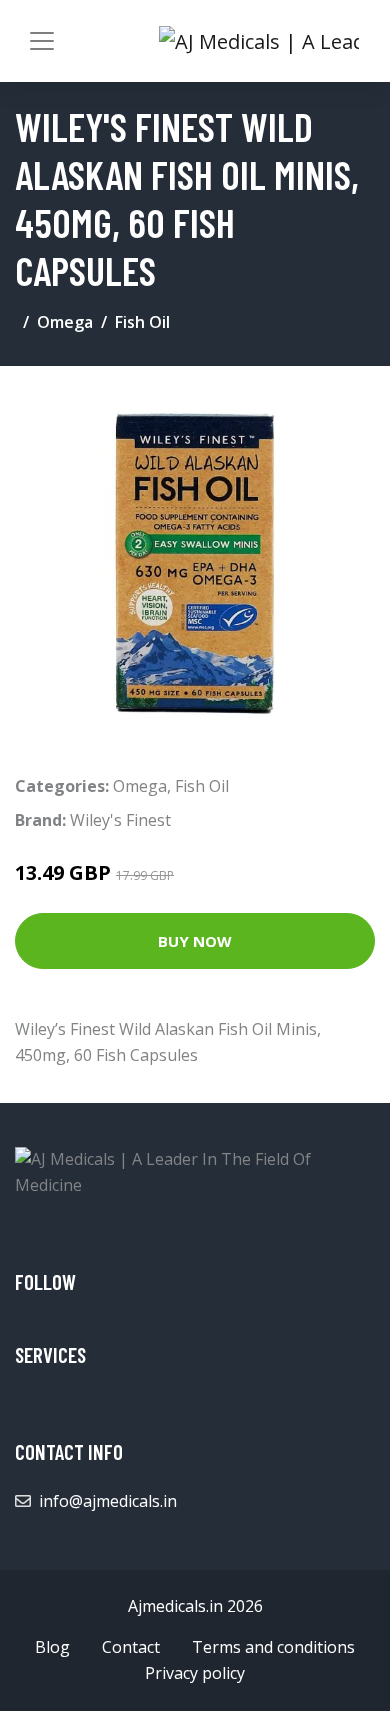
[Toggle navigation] (42, 41)
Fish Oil (142, 322)
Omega (65, 322)
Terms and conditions (273, 1647)
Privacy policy (195, 1673)
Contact (131, 1647)
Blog (52, 1647)
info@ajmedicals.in (108, 1501)
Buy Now (195, 941)
